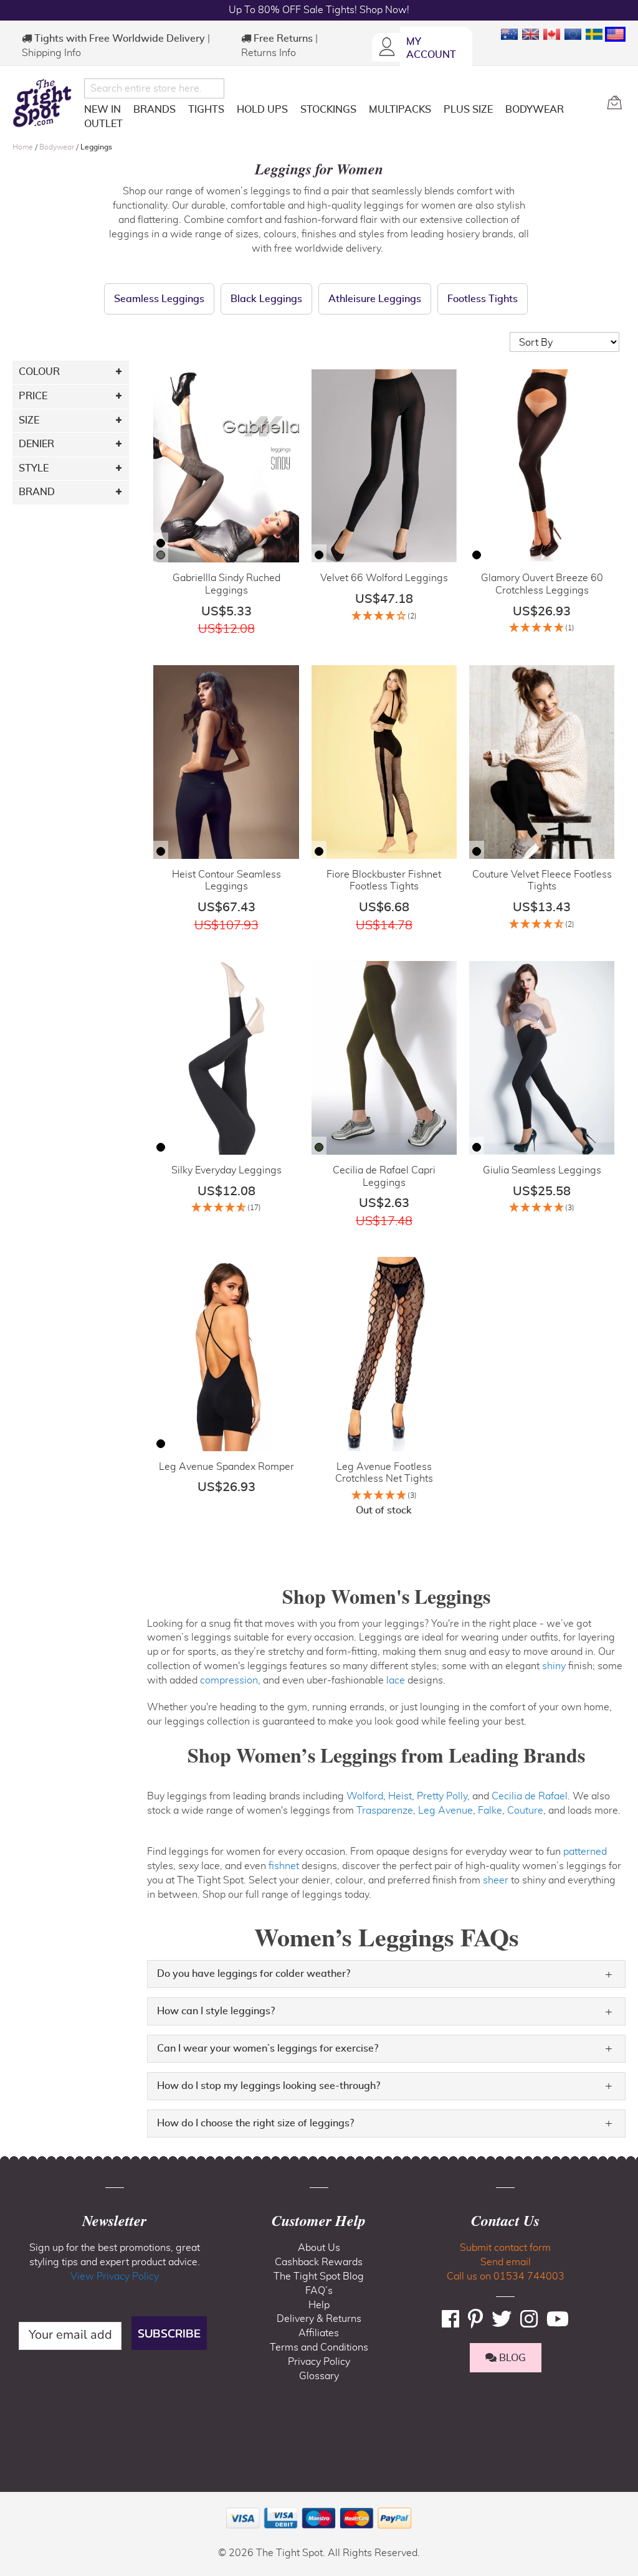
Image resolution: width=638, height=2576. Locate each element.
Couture (525, 1811)
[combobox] (154, 88)
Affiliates (319, 2333)
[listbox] (161, 551)
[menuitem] (102, 110)
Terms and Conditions (319, 2347)
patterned (585, 1852)
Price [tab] (33, 396)
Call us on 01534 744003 (506, 2276)
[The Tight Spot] (45, 103)
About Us (319, 2248)
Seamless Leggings (159, 299)
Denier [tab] (36, 444)
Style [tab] (34, 468)
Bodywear (58, 147)
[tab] (386, 1974)
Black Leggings (266, 299)
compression (229, 1680)
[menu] (341, 119)
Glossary (319, 2376)
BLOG (511, 2358)
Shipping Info (51, 53)
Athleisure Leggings (375, 299)
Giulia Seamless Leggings (542, 1170)
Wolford (365, 1796)
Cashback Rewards (319, 2262)
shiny (554, 1666)
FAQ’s (319, 2291)
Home (24, 147)
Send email (506, 2262)
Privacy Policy (319, 2362)
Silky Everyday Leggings (226, 1170)
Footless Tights (483, 299)
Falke (490, 1811)
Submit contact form (505, 2248)
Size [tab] (29, 420)
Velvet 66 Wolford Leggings (384, 578)
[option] (161, 543)
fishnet (284, 1866)
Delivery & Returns (319, 2319)
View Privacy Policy (115, 2276)
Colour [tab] (39, 372)
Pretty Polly (442, 1796)
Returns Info (269, 53)
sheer (496, 1880)
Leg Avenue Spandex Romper (226, 1467)
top (15, 2503)
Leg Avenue (445, 1811)
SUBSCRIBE (169, 2333)
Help (319, 2305)
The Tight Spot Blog (319, 2276)
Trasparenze (385, 1811)
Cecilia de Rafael (530, 1796)
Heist (400, 1796)
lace (396, 1680)
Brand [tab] (37, 492)
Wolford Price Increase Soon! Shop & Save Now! (319, 10)
